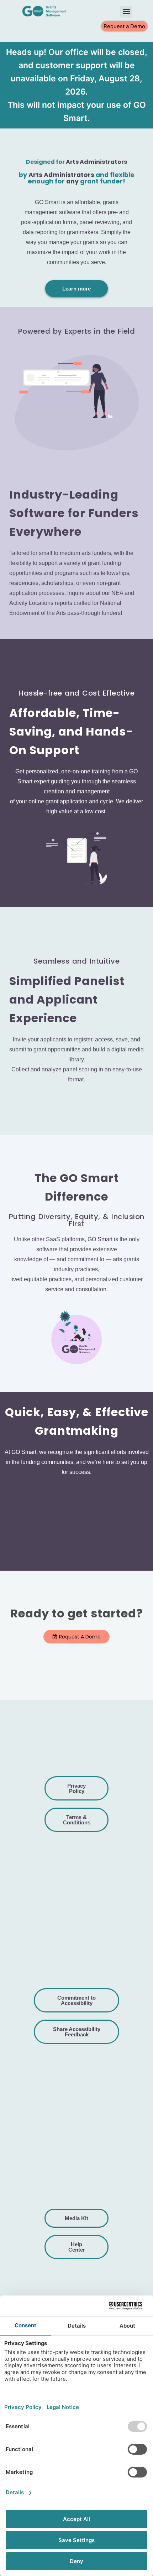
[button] (126, 12)
